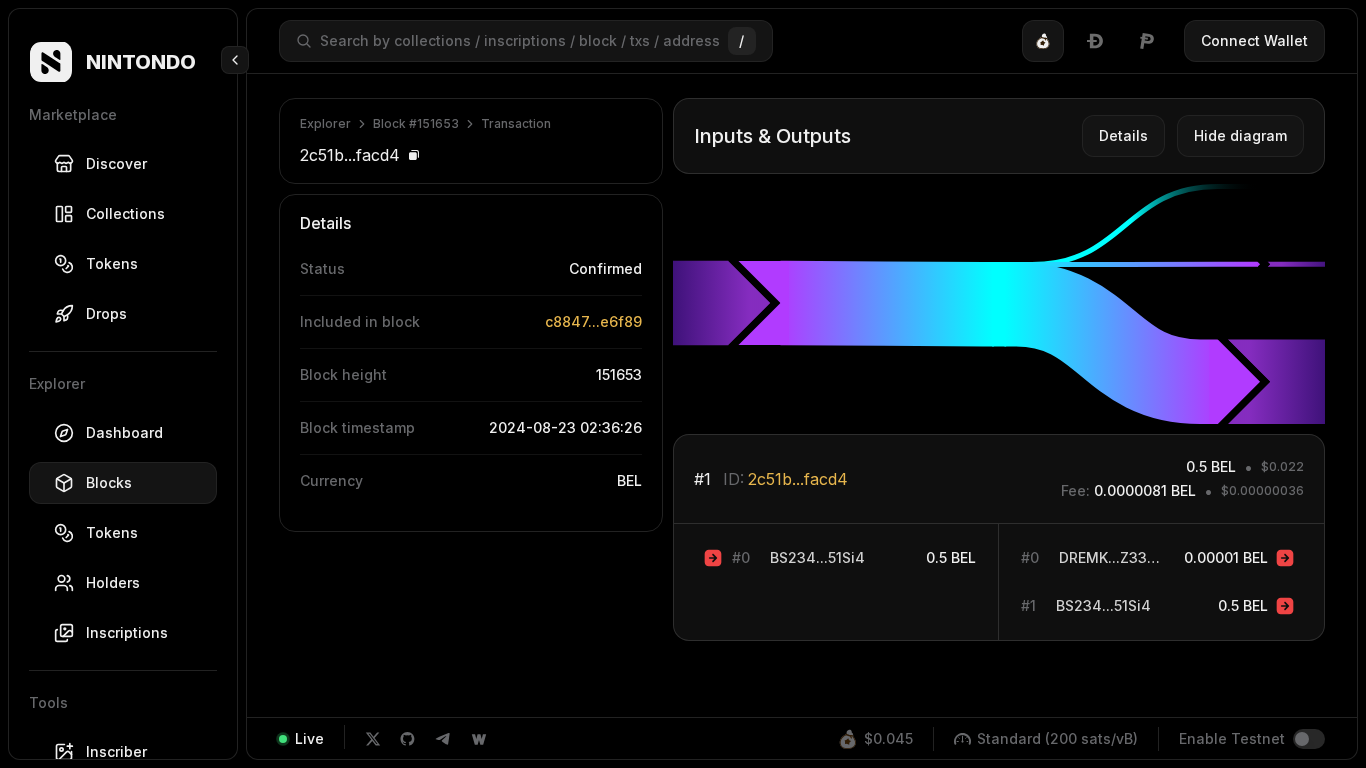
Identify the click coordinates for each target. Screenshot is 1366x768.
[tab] (1043, 41)
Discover (116, 163)
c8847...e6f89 (593, 321)
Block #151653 (416, 123)
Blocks (109, 482)
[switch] (1309, 739)
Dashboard (124, 432)
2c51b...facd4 (798, 479)
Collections (125, 213)
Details (1123, 135)
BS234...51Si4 (817, 557)
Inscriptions (127, 632)
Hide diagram (1240, 135)
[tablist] (1095, 41)
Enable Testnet (1232, 738)
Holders (113, 582)
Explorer (325, 123)
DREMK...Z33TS (1111, 557)
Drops (106, 313)
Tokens (112, 263)
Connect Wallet (1254, 40)
